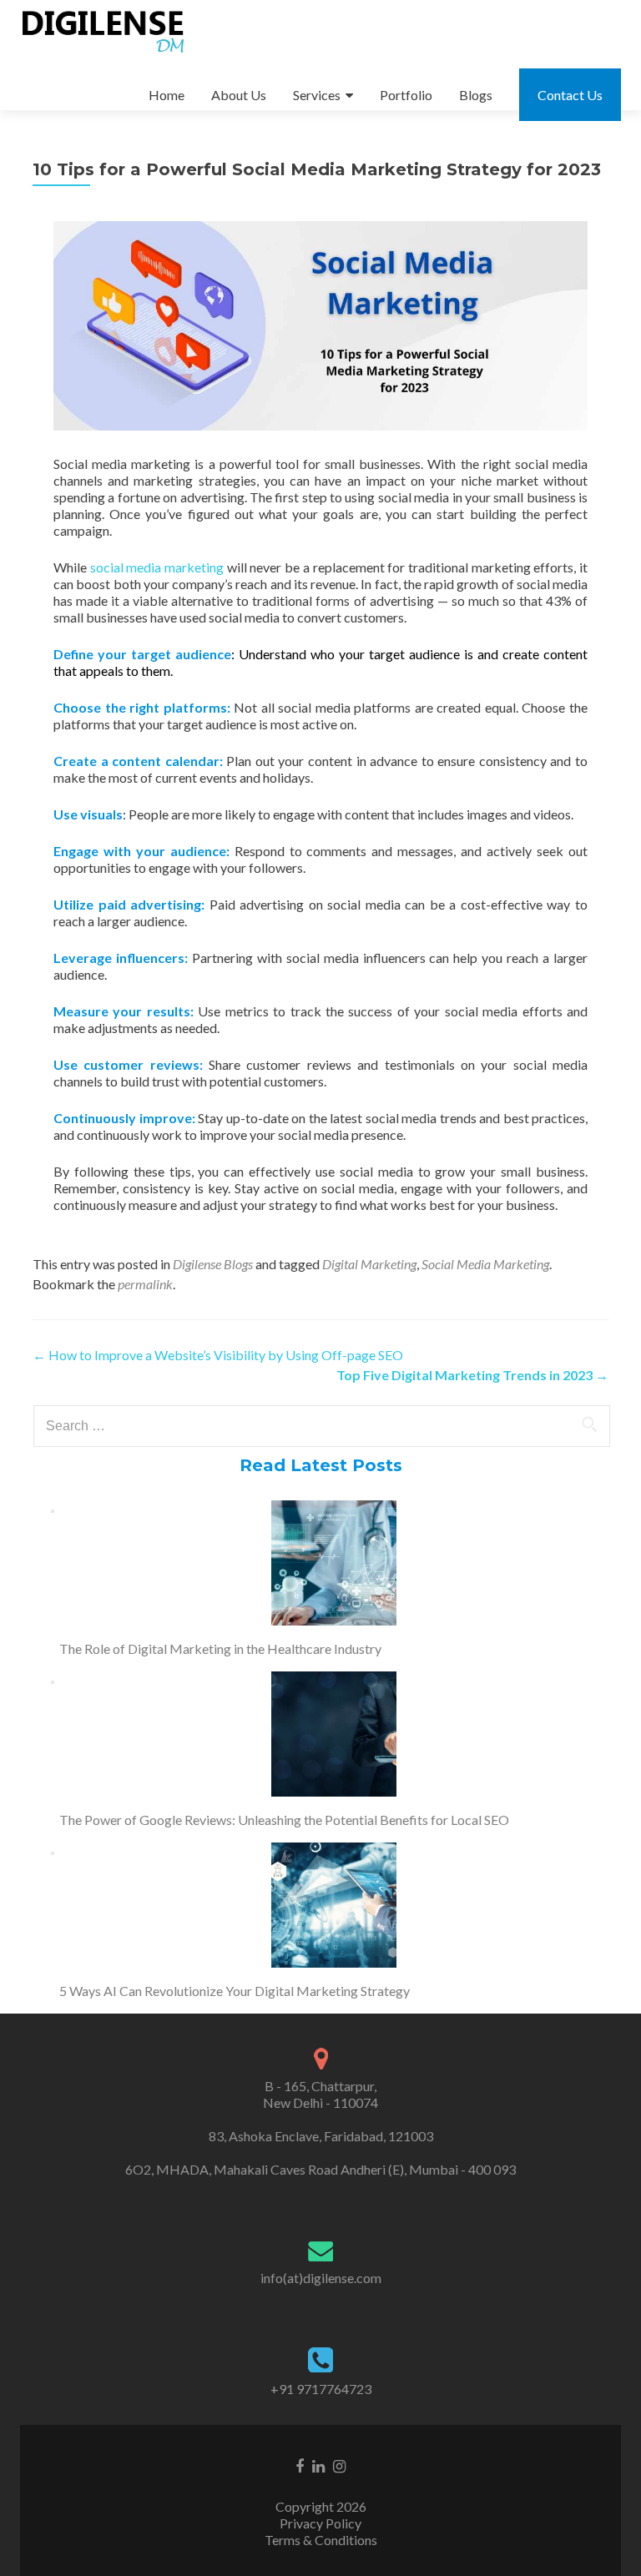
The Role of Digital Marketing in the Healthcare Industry (220, 1648)
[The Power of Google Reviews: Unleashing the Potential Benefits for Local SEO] (334, 1734)
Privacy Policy (320, 2523)
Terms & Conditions (321, 2540)
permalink (145, 1284)
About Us (239, 95)
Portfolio (406, 95)
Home (167, 95)
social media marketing (157, 567)
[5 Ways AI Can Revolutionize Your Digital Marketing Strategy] (334, 1905)
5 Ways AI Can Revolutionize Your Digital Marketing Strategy (235, 1991)
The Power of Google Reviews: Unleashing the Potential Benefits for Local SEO (284, 1820)
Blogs (476, 95)
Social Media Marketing (485, 1264)
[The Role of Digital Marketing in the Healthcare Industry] (334, 1563)
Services (317, 95)
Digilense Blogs (213, 1264)
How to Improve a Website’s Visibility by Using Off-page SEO (218, 1355)
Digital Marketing (369, 1264)
